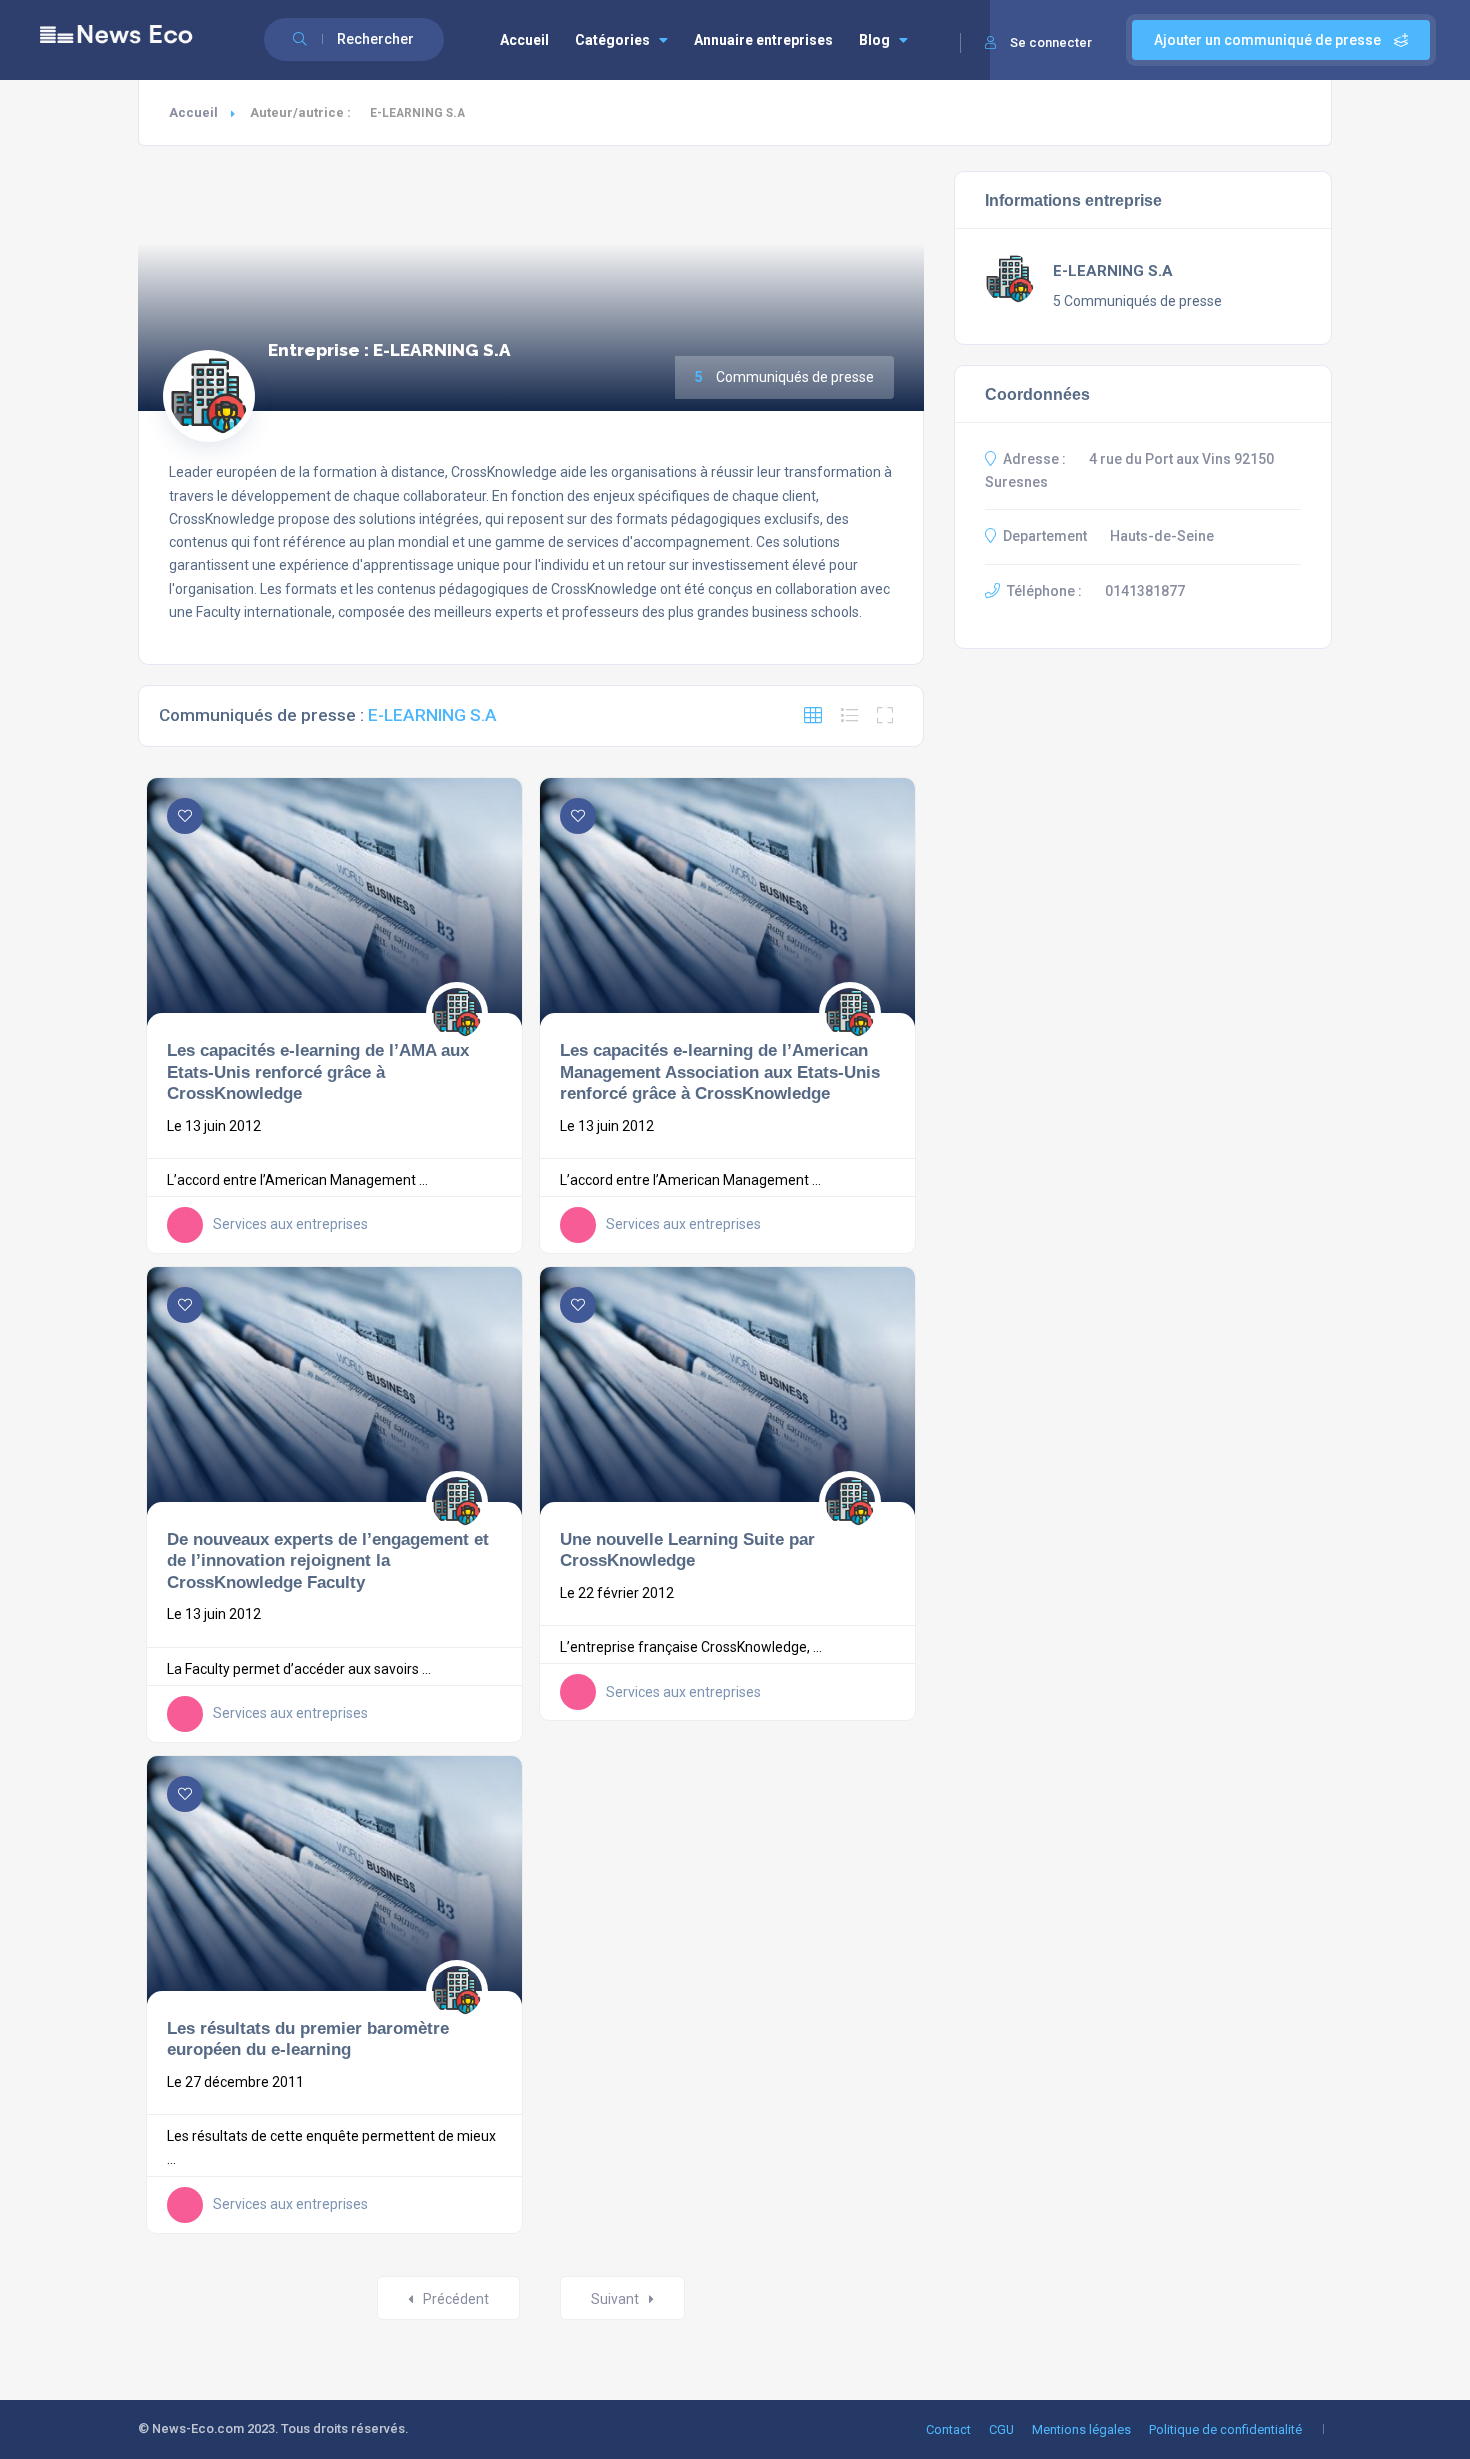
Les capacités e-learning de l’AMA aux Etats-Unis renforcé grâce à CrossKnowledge (318, 1071)
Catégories (612, 40)
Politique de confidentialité (1225, 2429)
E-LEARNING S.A (1113, 271)
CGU (1001, 2429)
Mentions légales (1081, 2429)
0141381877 (1145, 591)
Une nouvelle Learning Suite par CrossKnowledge (687, 1550)
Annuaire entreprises (763, 40)
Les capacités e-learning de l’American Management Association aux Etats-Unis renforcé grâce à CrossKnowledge (720, 1071)
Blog (874, 40)
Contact (948, 2429)
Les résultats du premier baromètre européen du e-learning (308, 2039)
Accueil (524, 40)
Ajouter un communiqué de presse (1269, 40)
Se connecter (1051, 42)
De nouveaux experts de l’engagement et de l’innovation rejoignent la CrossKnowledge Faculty (328, 1560)
